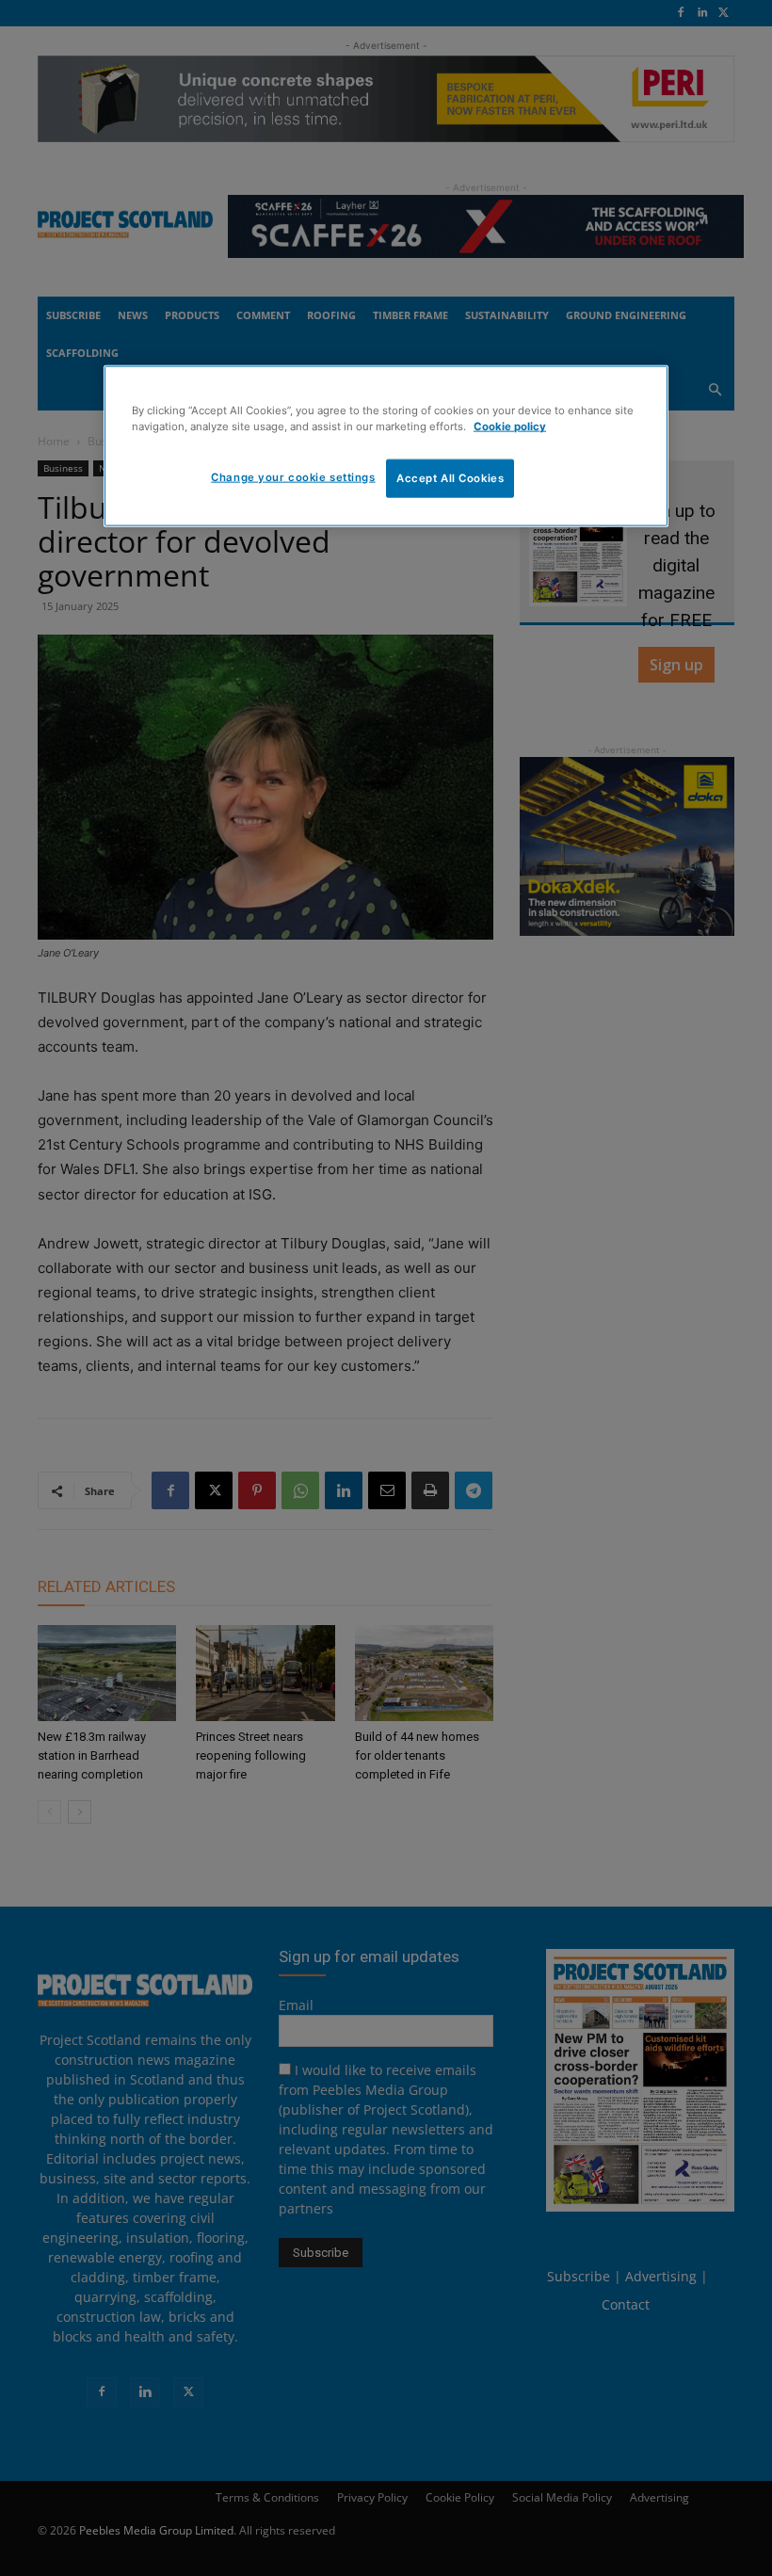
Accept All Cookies (450, 477)
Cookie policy (510, 427)
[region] (386, 446)
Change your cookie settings (293, 476)
